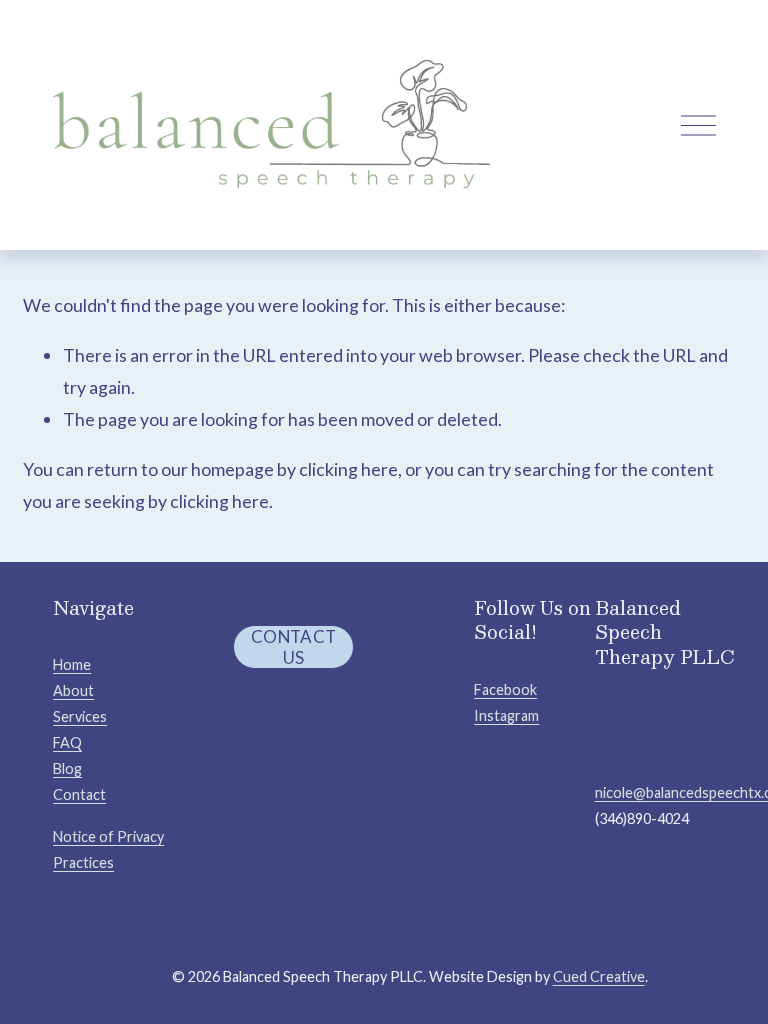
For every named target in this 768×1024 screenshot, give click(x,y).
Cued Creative (599, 976)
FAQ (67, 742)
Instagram (506, 715)
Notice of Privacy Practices (108, 849)
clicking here (348, 469)
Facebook (505, 689)
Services (80, 716)
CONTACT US (293, 647)
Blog (67, 768)
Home (72, 664)
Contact (79, 794)
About (73, 690)
